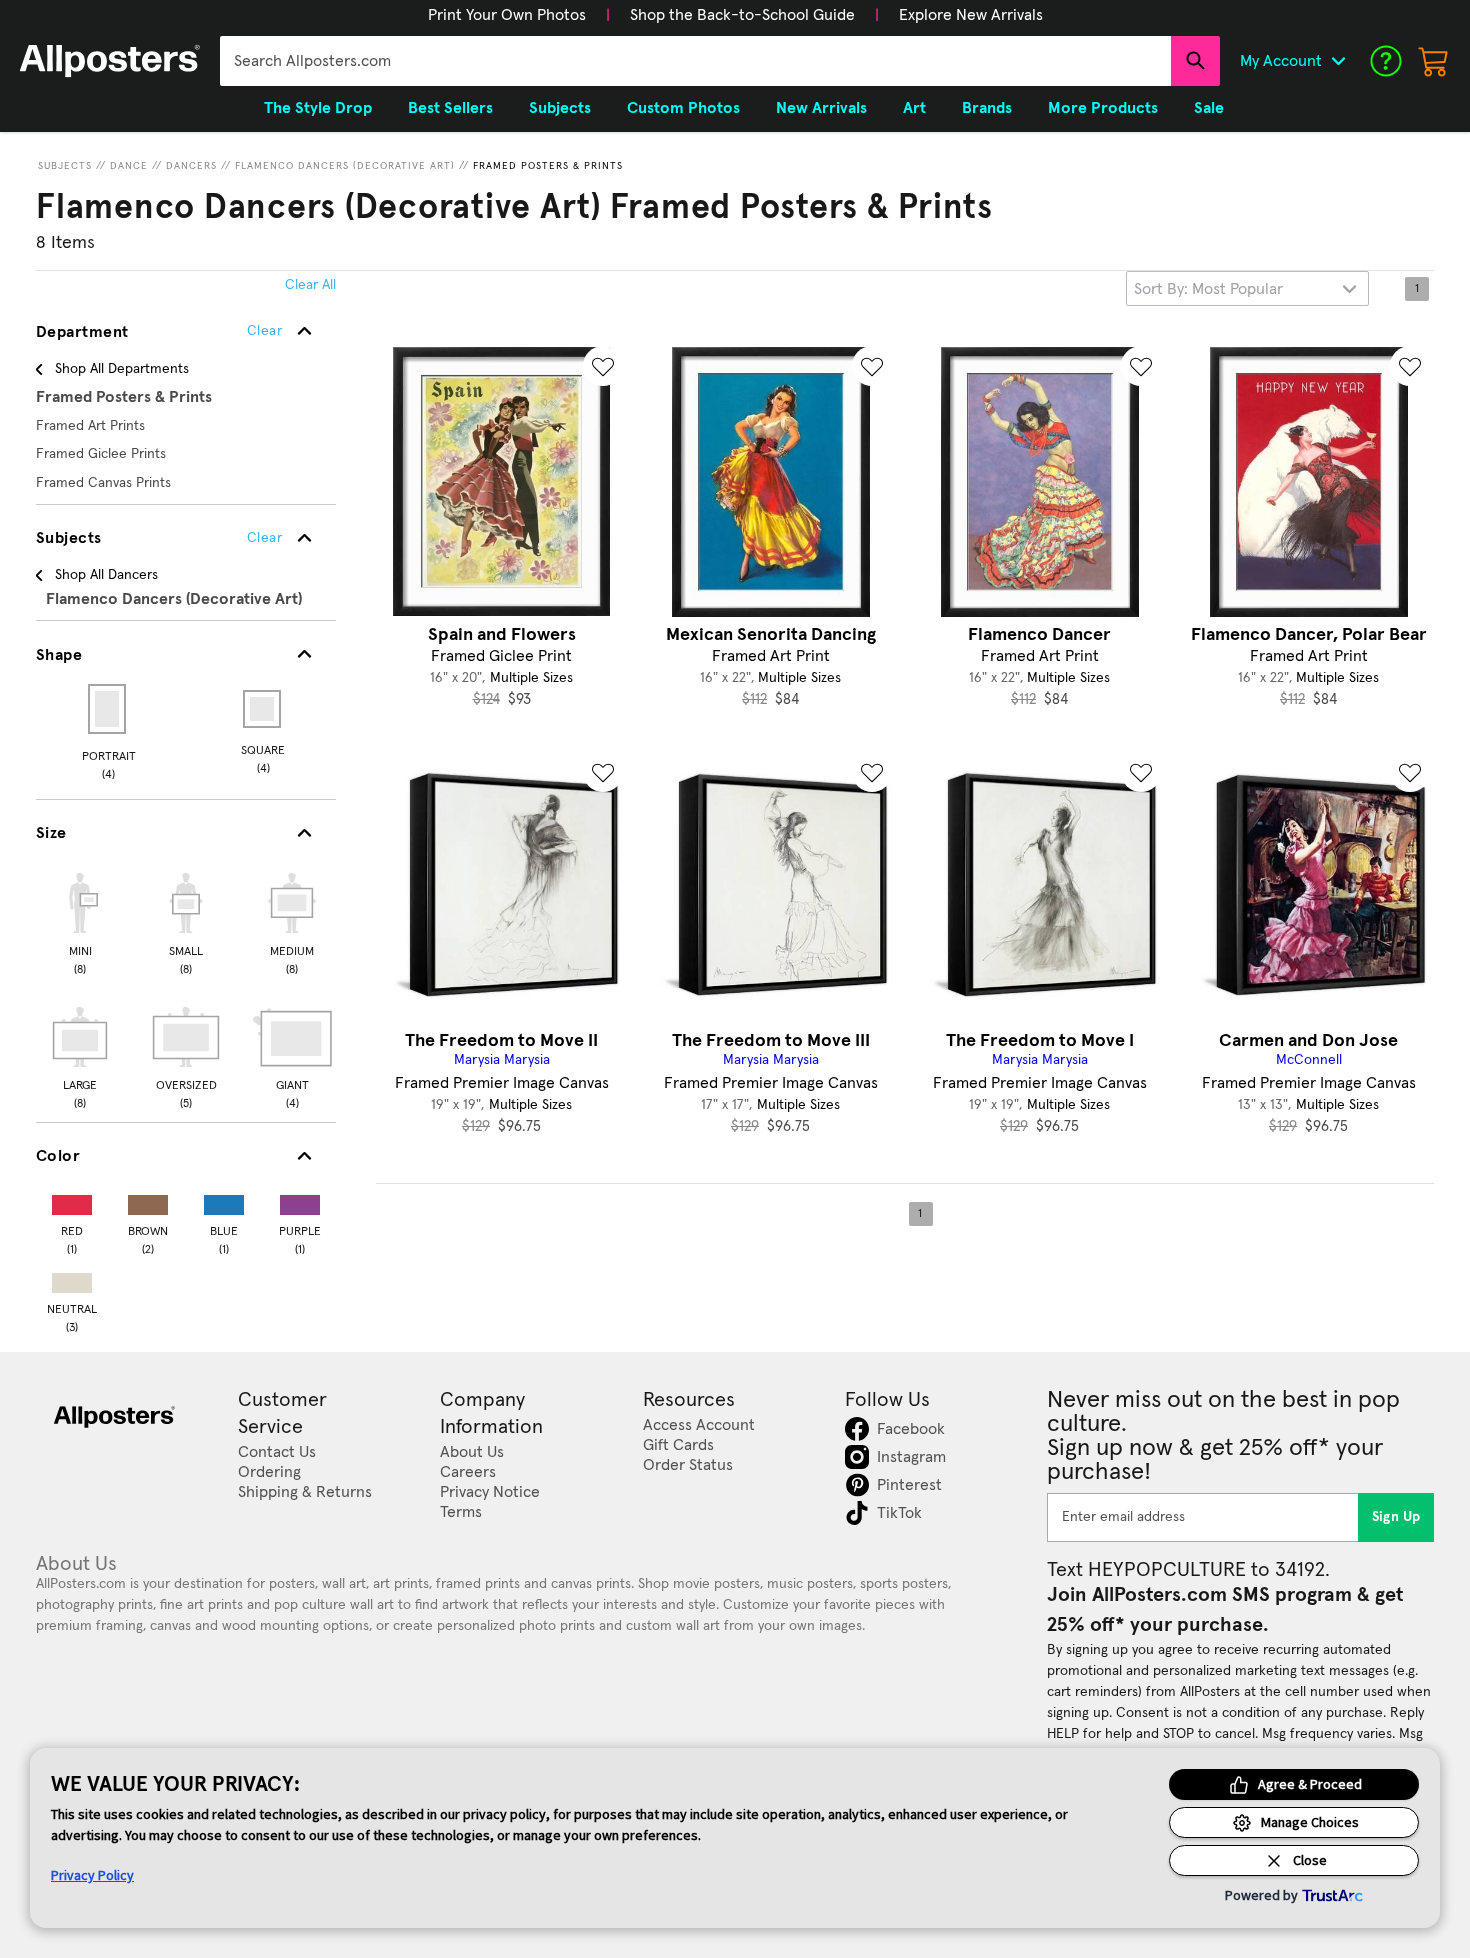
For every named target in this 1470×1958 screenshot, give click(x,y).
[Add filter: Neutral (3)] (72, 1278)
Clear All (310, 285)
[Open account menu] (1338, 61)
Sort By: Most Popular (1208, 289)
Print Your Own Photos (507, 15)
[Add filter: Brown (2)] (148, 1200)
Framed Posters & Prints (548, 166)
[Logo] (110, 61)
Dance (129, 166)
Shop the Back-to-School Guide (742, 15)
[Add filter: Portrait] (108, 709)
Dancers (191, 166)
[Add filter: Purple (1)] (300, 1200)
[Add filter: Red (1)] (72, 1200)
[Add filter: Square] (263, 709)
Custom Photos (683, 108)
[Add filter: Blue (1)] (224, 1200)
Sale (1209, 108)
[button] (507, 15)
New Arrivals (821, 108)
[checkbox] (80, 921)
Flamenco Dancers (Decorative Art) (345, 166)
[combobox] (695, 61)
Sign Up (1396, 1517)
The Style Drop (318, 108)
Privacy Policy (92, 1875)
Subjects (65, 166)
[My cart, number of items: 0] (1434, 61)
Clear (264, 538)
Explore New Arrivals (971, 15)
